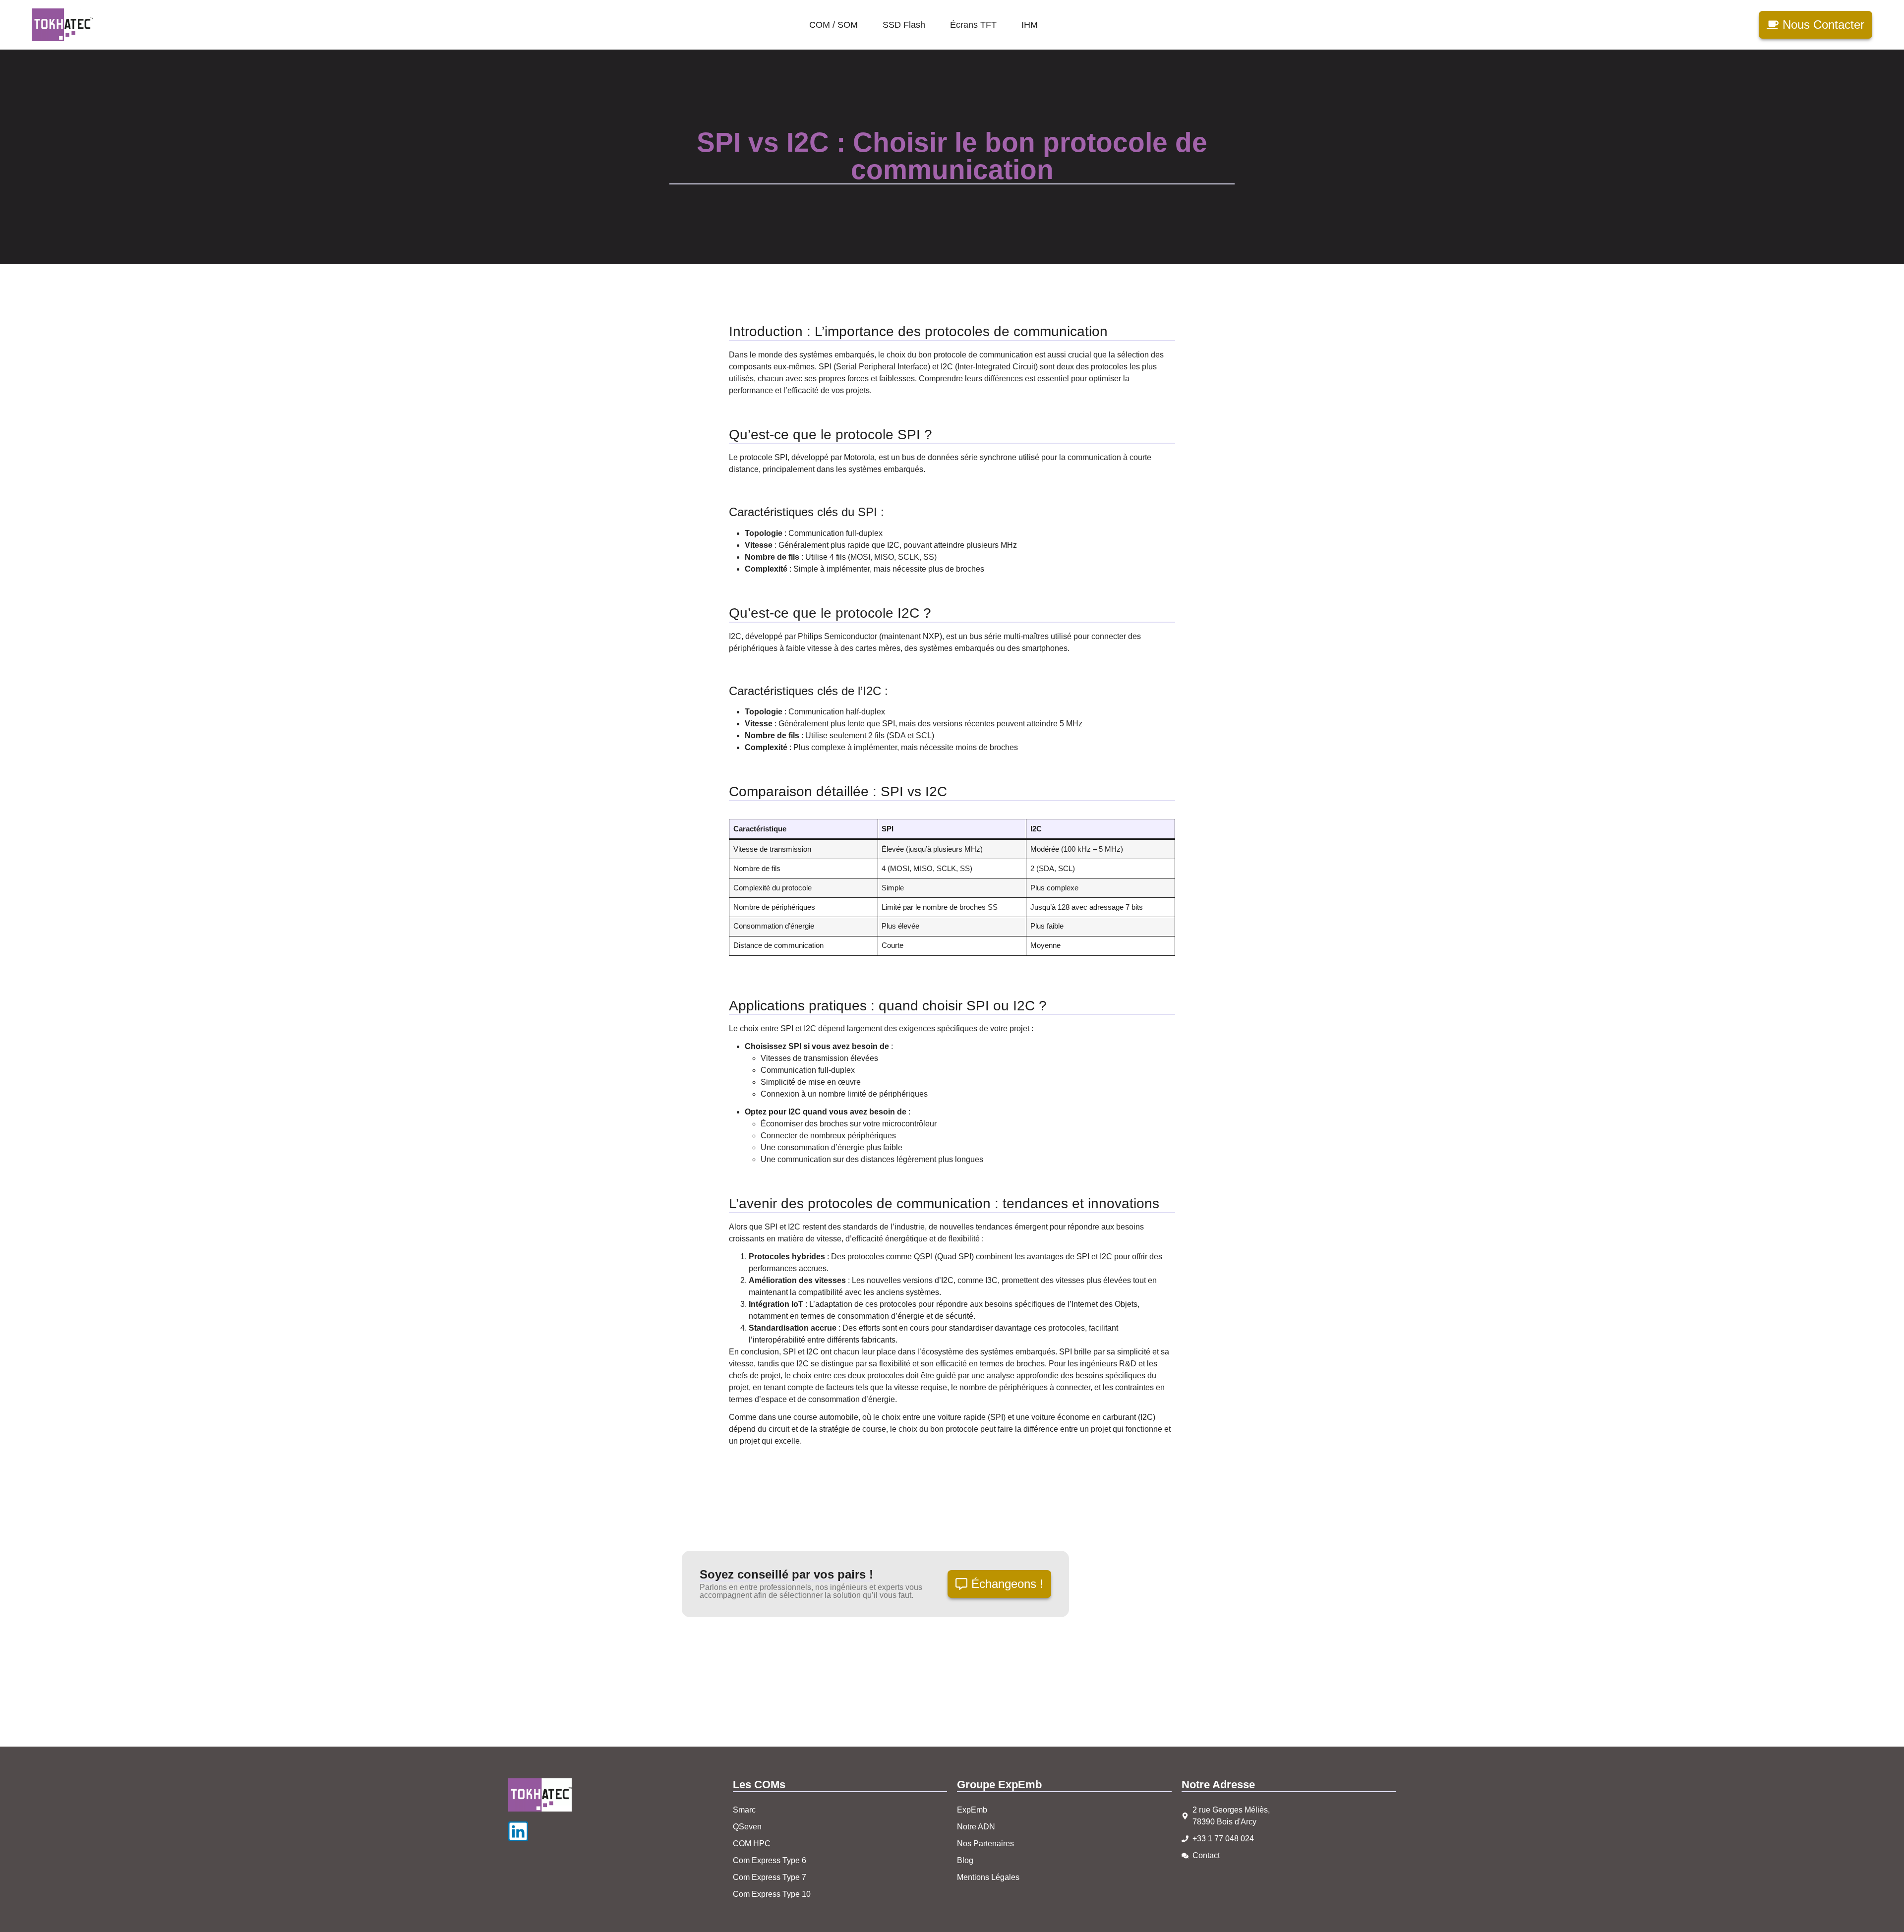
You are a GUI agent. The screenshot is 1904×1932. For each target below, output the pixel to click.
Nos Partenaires (985, 1844)
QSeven (747, 1827)
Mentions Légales (988, 1877)
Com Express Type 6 (770, 1860)
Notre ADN (976, 1827)
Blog (965, 1860)
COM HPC (752, 1844)
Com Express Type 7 (770, 1877)
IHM (1030, 25)
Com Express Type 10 (772, 1894)
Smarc (744, 1810)
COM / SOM (833, 25)
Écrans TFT (973, 25)
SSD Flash (904, 25)
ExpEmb (972, 1810)
